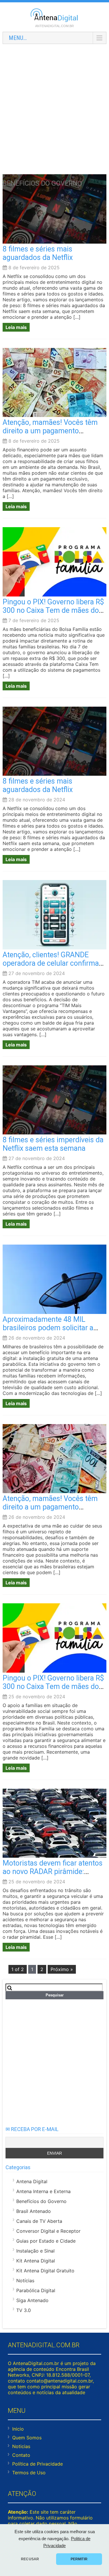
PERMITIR (79, 2559)
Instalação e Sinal (35, 2251)
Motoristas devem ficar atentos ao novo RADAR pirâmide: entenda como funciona (53, 1872)
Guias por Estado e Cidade (46, 2241)
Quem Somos (27, 2438)
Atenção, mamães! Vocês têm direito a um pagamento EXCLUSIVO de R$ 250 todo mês (54, 431)
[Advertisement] (54, 103)
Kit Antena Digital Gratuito (45, 2271)
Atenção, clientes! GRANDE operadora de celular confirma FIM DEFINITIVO (51, 963)
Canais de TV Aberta (39, 2221)
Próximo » (62, 1969)
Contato (21, 2455)
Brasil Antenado (34, 2211)
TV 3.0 (24, 2310)
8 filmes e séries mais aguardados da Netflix (38, 253)
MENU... (18, 38)
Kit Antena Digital (36, 2261)
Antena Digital (32, 2181)
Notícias (25, 2281)
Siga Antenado (32, 2300)
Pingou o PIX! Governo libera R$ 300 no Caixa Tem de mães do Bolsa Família (53, 610)
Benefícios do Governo (41, 2201)
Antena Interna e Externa (43, 2191)
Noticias (21, 2446)
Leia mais (16, 327)
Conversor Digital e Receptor (48, 2231)
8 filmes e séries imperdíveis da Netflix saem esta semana (53, 1144)
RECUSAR (30, 2559)
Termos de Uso (29, 2473)
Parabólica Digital (36, 2290)
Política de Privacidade (37, 2464)
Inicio (18, 2429)
